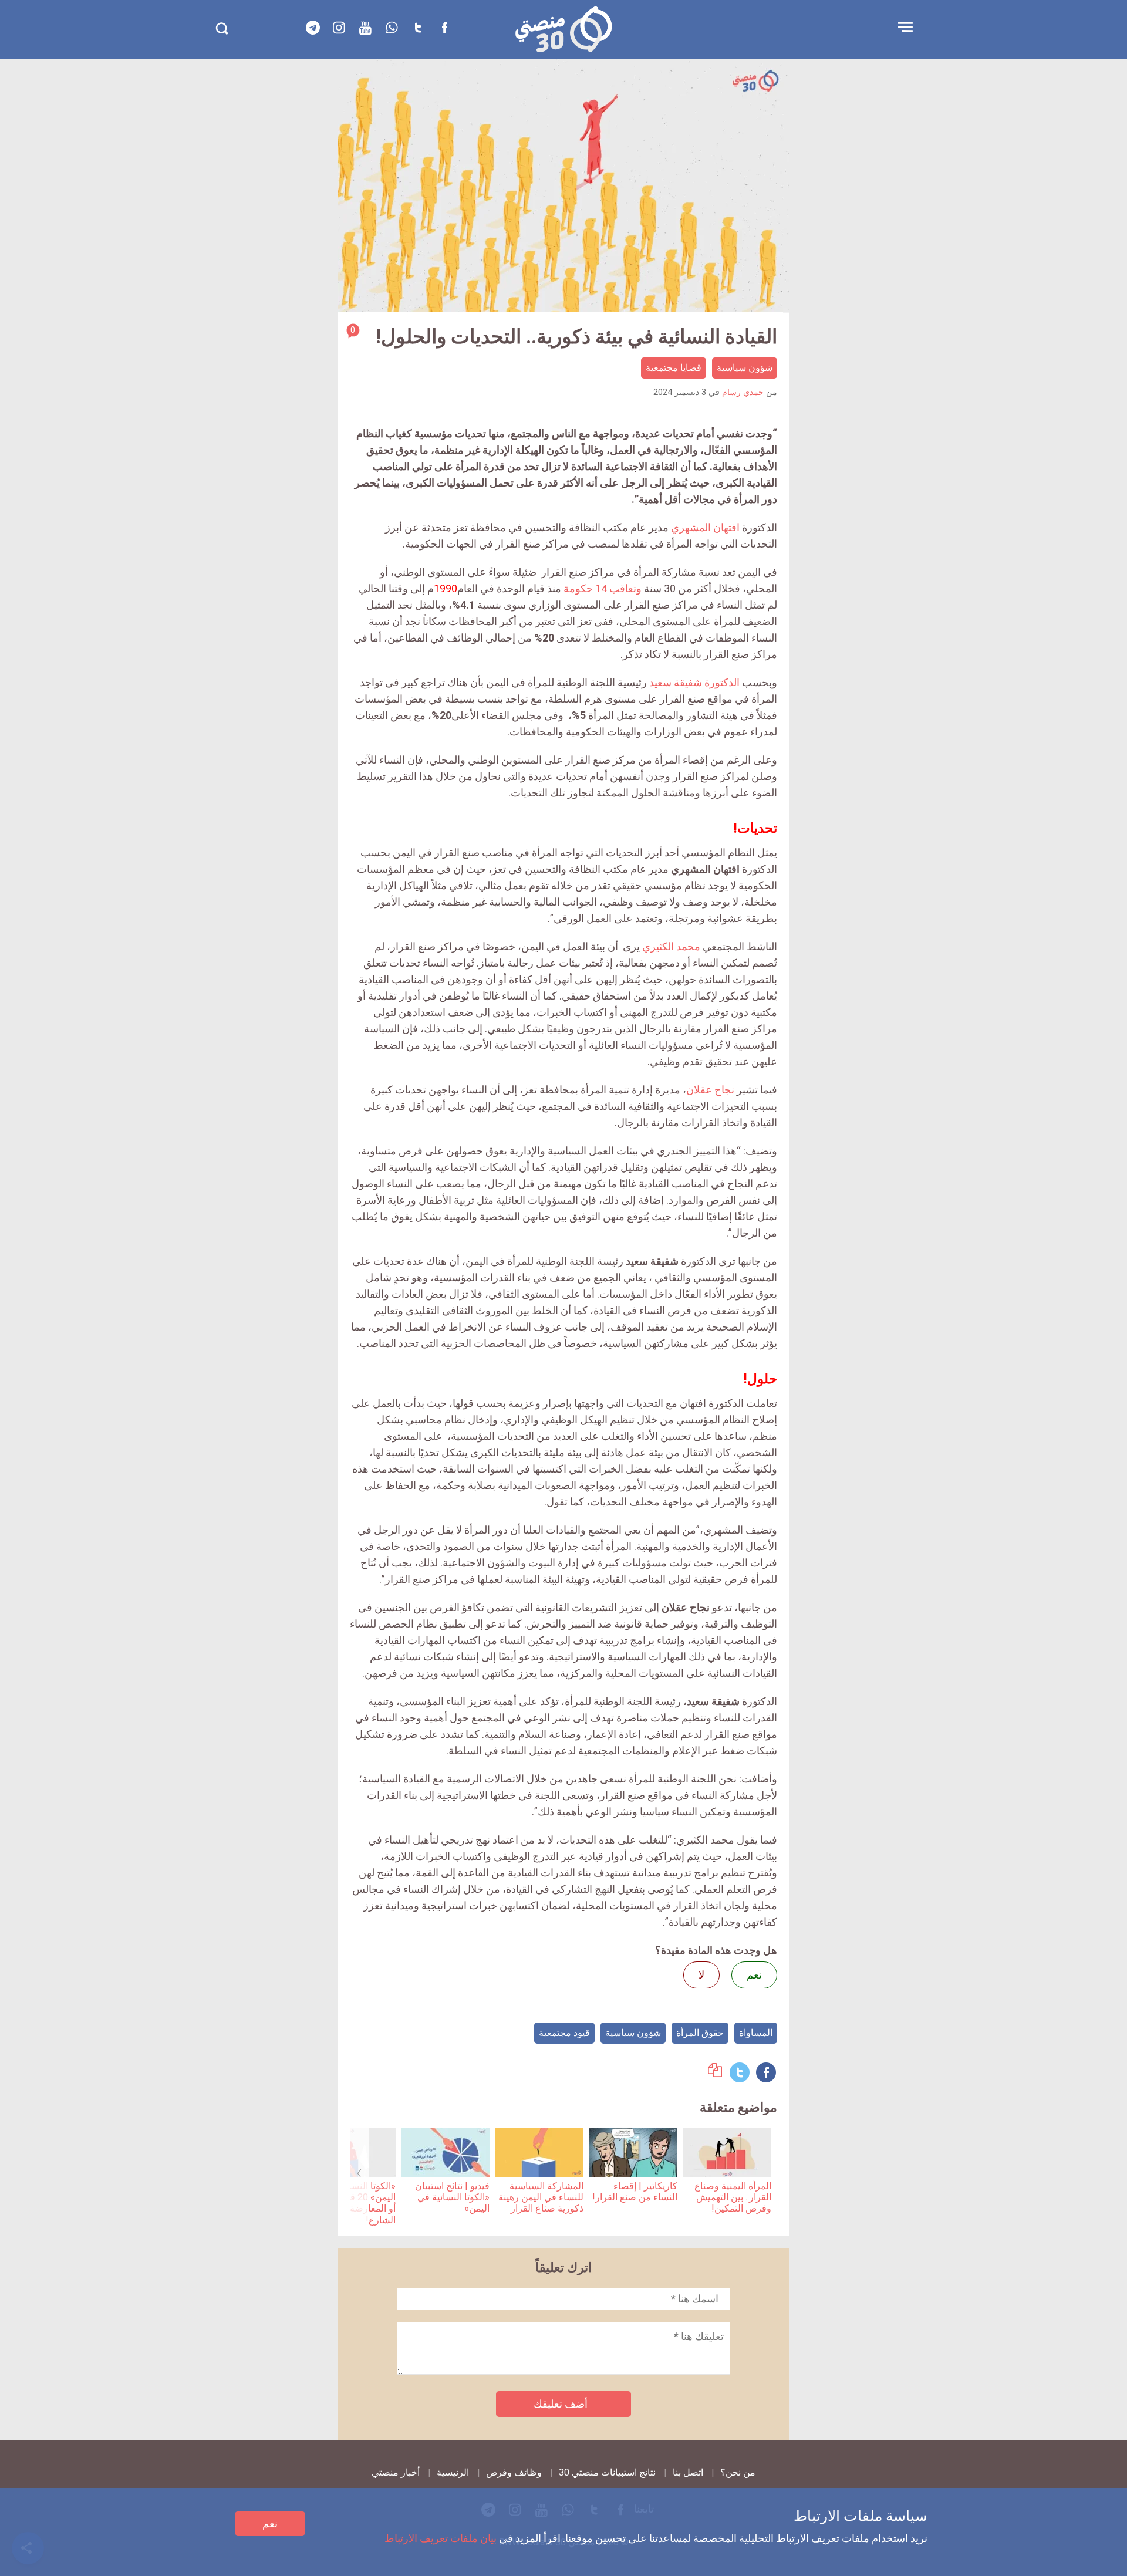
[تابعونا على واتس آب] (392, 28)
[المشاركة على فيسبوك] (766, 2072)
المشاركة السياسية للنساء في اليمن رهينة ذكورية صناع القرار (541, 2197)
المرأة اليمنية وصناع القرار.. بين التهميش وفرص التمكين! (733, 2197)
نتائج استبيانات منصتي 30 (607, 2472)
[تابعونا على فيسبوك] (445, 28)
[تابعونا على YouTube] (366, 28)
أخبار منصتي (396, 2472)
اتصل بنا (688, 2472)
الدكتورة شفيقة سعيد (694, 682)
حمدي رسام (743, 392)
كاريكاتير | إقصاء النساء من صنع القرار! (635, 2192)
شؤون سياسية (745, 368)
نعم (270, 2523)
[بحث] (222, 28)
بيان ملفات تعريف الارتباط (441, 2538)
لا (701, 1975)
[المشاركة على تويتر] (740, 2072)
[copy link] (715, 2073)
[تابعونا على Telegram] (313, 28)
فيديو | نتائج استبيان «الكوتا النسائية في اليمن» (452, 2197)
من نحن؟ (738, 2472)
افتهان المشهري (705, 527)
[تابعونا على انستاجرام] (339, 28)
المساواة (756, 2033)
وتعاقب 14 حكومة (603, 588)
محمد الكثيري (671, 946)
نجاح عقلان (710, 1090)
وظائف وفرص (514, 2472)
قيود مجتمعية (564, 2033)
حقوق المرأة (700, 2033)
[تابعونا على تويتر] (419, 28)
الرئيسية (453, 2472)
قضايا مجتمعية (674, 368)
